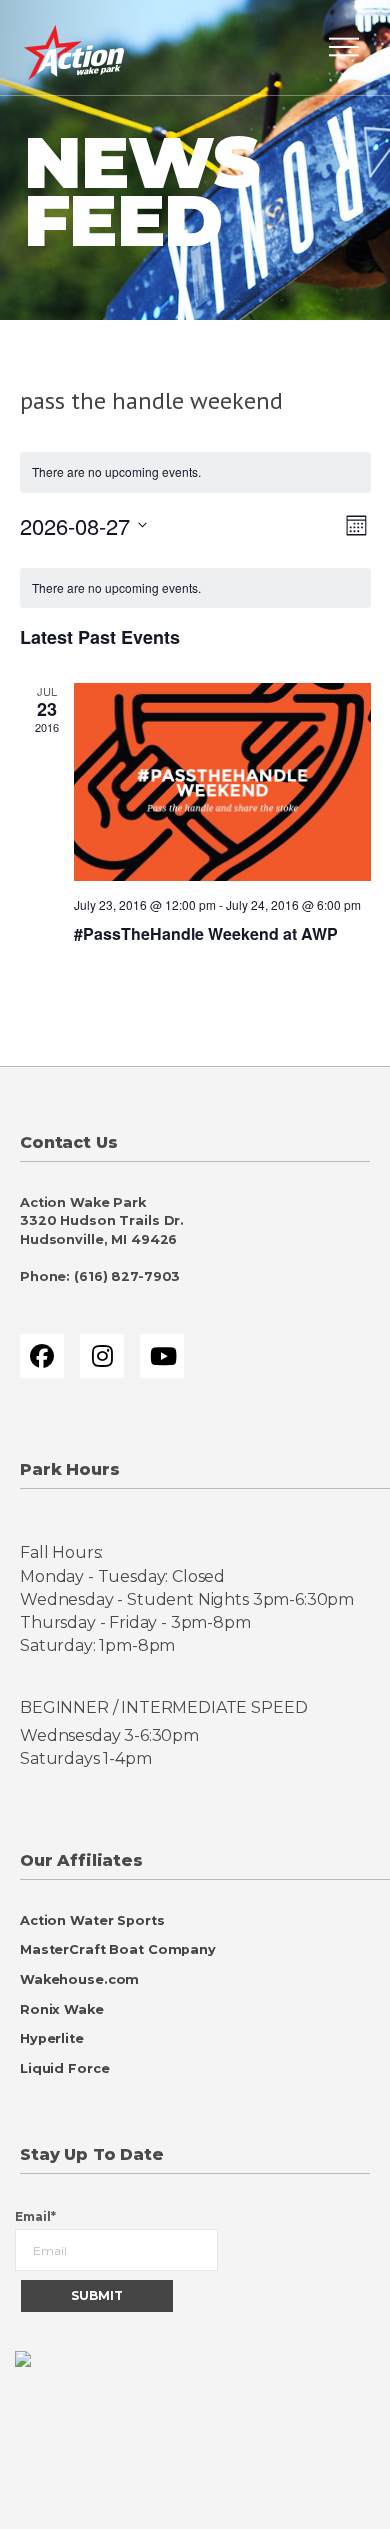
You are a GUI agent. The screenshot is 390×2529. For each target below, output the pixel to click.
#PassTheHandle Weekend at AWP (206, 933)
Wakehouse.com (79, 1979)
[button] (344, 47)
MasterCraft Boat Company (118, 1949)
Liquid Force (64, 2068)
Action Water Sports (92, 1920)
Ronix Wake (62, 2009)
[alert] (195, 588)
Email (35, 2216)
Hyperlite (52, 2038)
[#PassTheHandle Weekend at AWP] (222, 782)
